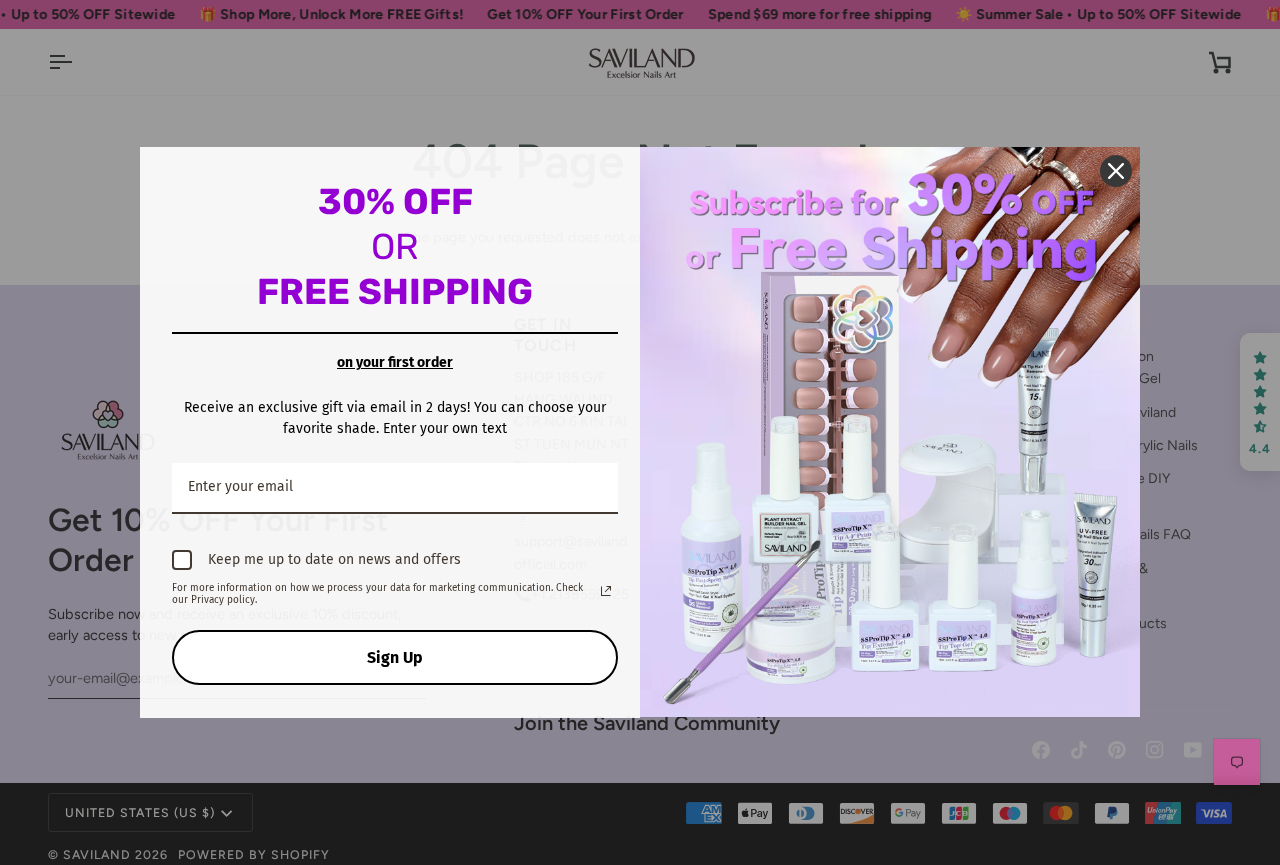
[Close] (1116, 171)
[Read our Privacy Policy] (606, 591)
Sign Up (395, 657)
